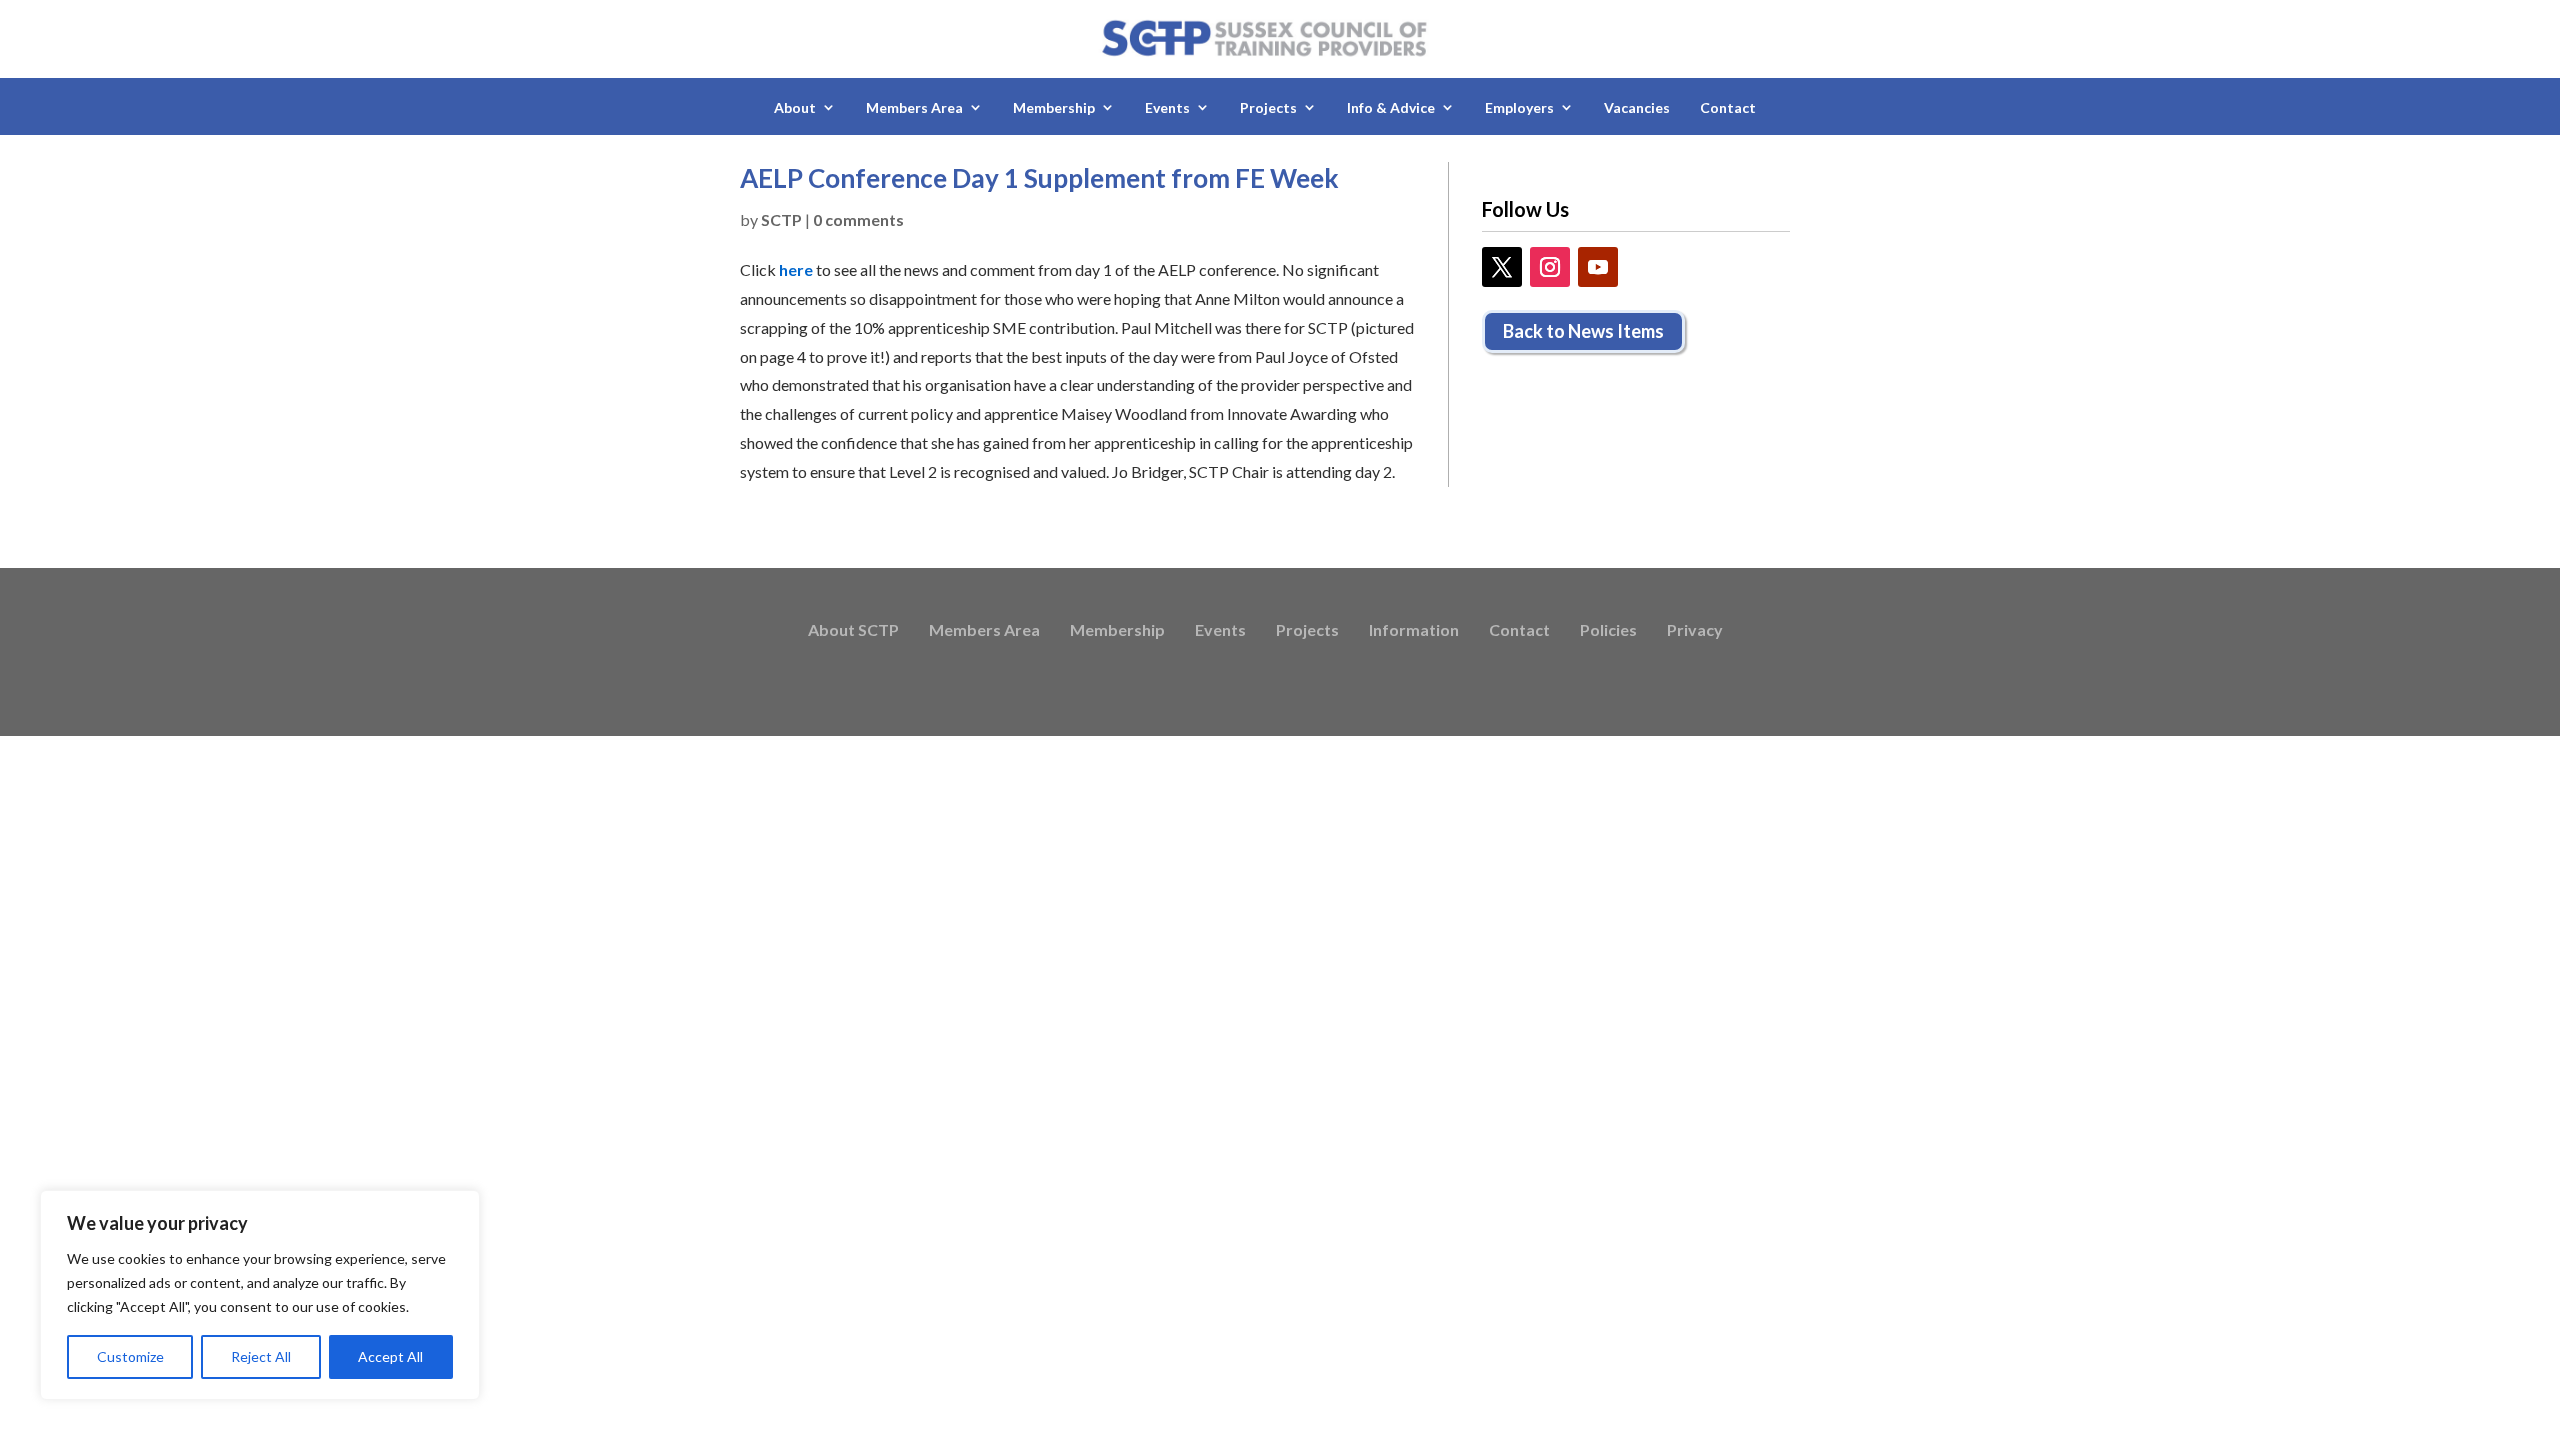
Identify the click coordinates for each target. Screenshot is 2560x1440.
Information (1414, 631)
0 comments (858, 219)
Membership (1117, 631)
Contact (1728, 107)
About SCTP (853, 631)
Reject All (261, 1356)
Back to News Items (1583, 331)
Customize (130, 1356)
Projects (1307, 631)
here (796, 269)
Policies (1608, 631)
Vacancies (1637, 107)
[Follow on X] (1502, 267)
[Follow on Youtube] (1598, 267)
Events (1220, 631)
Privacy (1695, 631)
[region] (260, 1295)
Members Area (984, 631)
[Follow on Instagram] (1550, 267)
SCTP (781, 219)
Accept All (390, 1356)
